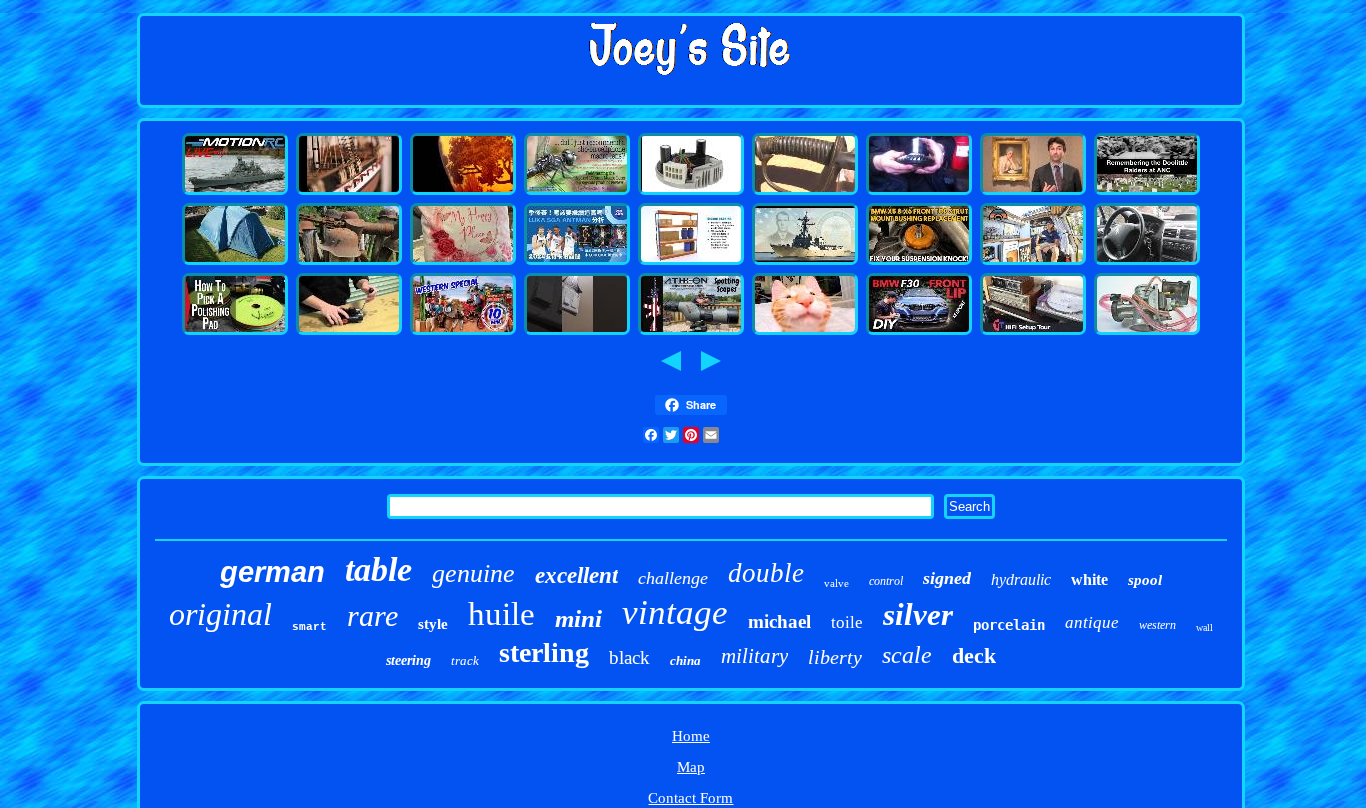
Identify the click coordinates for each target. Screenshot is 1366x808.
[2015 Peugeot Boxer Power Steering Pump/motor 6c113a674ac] (1147, 262)
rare (372, 615)
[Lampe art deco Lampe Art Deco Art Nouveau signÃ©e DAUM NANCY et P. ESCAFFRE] (463, 192)
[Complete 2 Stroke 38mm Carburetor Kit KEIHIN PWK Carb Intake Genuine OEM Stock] (1147, 332)
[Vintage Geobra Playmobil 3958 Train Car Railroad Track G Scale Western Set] (463, 332)
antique (1092, 622)
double (766, 573)
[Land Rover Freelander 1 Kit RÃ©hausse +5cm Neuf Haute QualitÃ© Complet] (919, 192)
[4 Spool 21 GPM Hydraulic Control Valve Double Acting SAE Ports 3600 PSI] (349, 332)
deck (974, 655)
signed (947, 578)
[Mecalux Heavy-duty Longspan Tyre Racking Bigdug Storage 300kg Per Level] (691, 262)
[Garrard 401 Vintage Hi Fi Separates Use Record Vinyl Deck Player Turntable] (1033, 332)
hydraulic (1021, 579)
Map (691, 767)
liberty (835, 657)
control (886, 581)
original (220, 614)
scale (907, 655)
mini (578, 618)
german (272, 572)
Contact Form (690, 798)
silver (918, 614)
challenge (673, 578)
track (465, 660)
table (378, 569)
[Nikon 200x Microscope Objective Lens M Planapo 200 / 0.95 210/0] (577, 192)
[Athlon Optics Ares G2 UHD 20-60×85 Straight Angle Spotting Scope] (691, 332)
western (1157, 625)
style (433, 624)
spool (1145, 580)
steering (408, 660)
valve (836, 583)
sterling (544, 652)
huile (501, 614)
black (629, 657)
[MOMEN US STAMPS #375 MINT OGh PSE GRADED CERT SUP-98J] (805, 332)
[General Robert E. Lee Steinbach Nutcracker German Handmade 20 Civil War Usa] (805, 192)
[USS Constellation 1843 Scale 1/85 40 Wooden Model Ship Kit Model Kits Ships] (349, 192)
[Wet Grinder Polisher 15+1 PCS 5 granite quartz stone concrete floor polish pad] (235, 332)
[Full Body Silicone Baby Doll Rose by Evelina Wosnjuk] (463, 262)
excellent (576, 575)
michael (779, 621)
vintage (675, 612)
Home (691, 736)
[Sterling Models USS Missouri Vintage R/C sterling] (235, 192)
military (754, 656)
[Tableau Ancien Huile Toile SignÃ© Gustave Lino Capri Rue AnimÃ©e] (1033, 192)
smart (309, 627)
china (685, 660)
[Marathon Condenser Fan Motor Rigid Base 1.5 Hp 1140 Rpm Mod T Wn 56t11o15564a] (691, 192)
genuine (473, 573)
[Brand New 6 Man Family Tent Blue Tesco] (235, 262)
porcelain (1009, 625)
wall (1204, 627)
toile (847, 622)
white (1089, 579)
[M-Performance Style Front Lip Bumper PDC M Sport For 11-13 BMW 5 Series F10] (919, 332)
